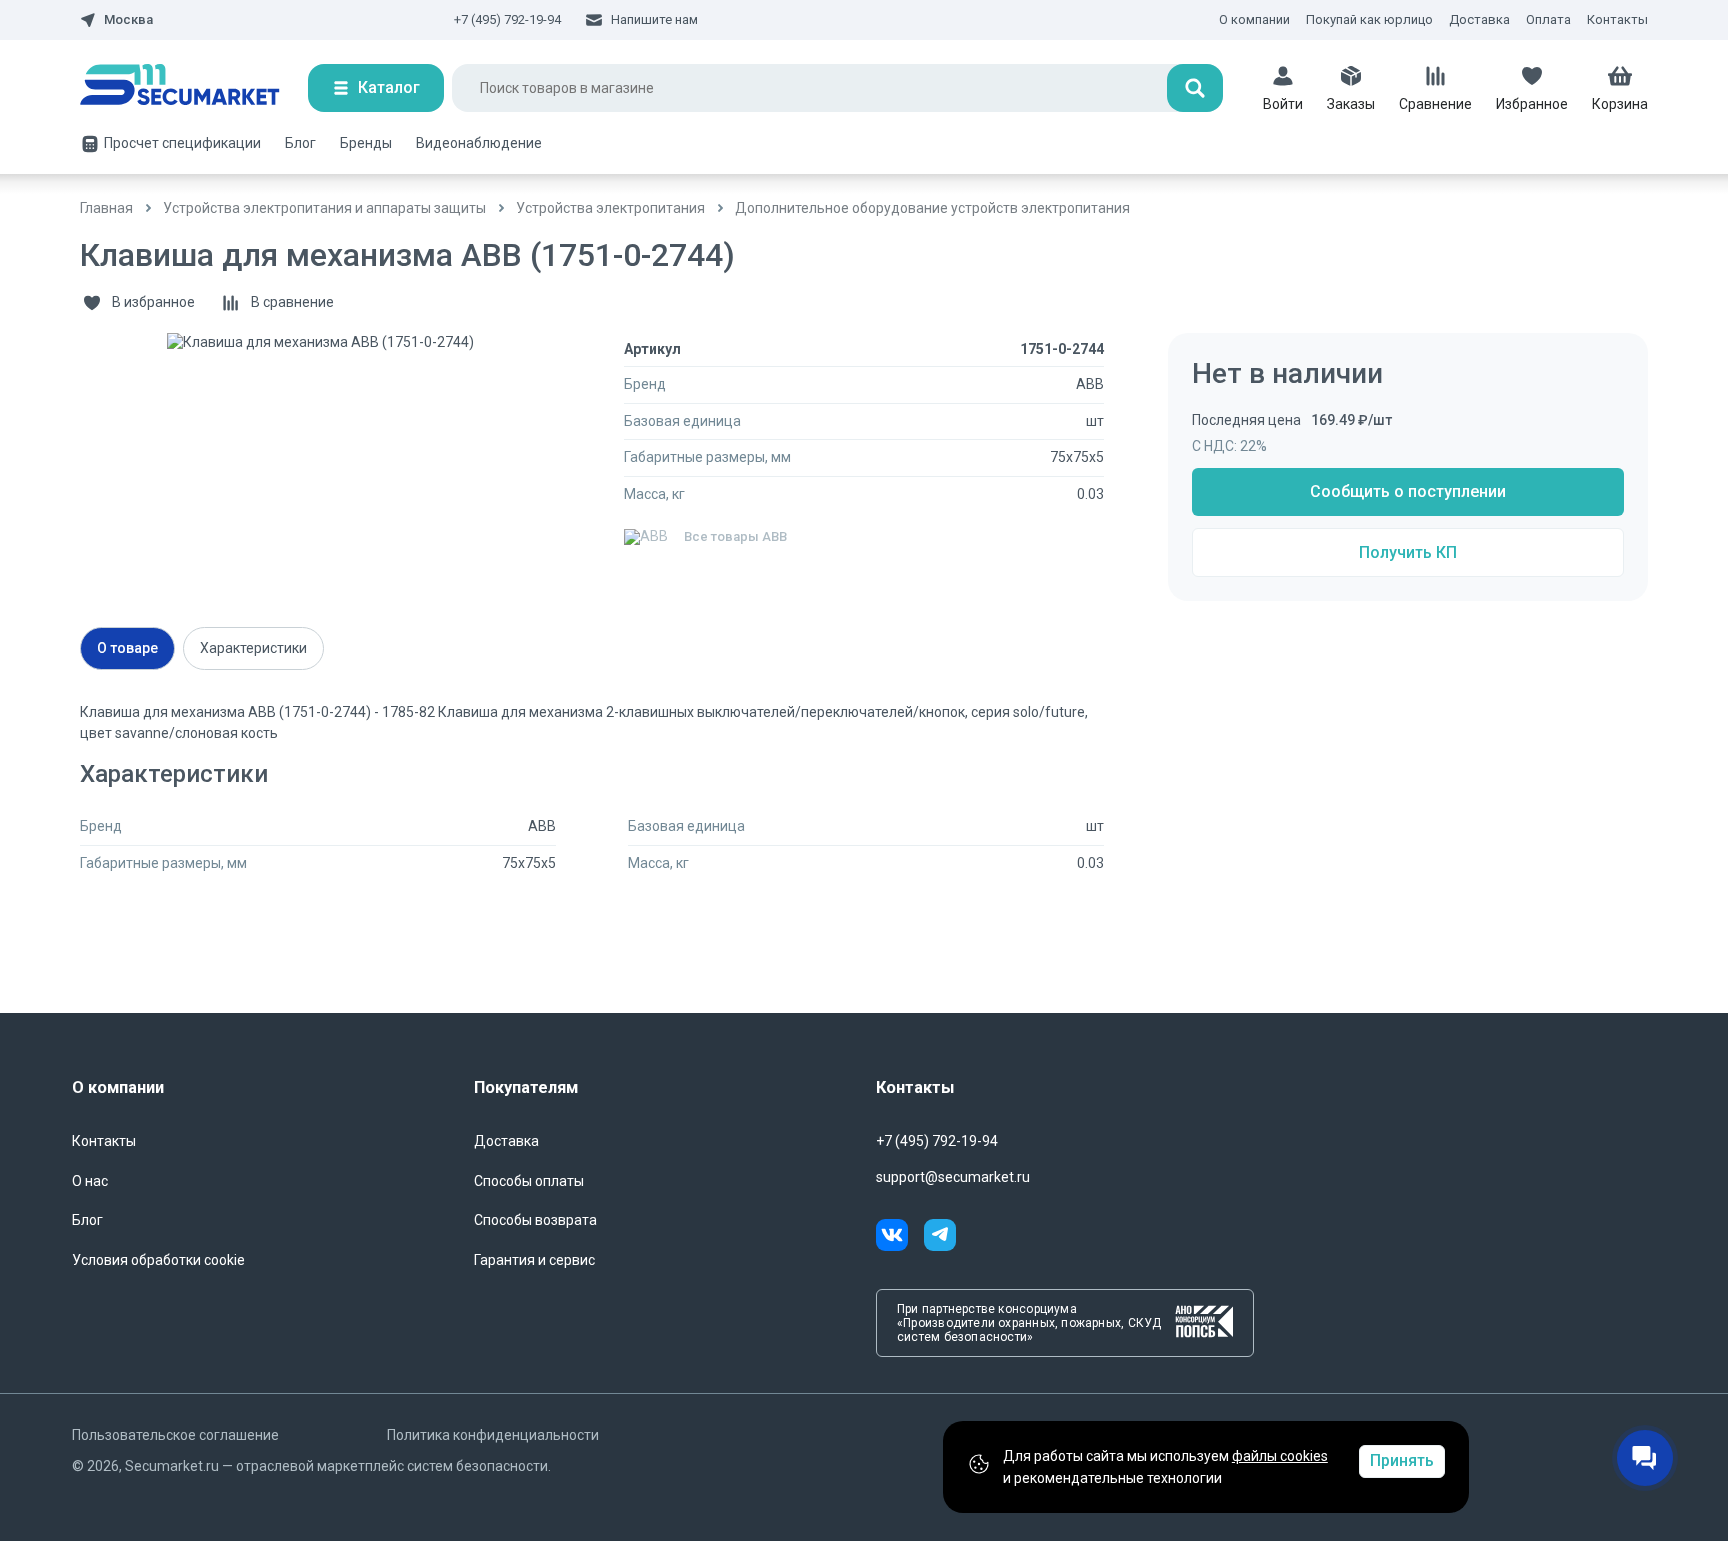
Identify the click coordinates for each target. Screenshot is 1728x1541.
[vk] (900, 1238)
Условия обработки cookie (158, 1260)
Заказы (1351, 104)
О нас (90, 1181)
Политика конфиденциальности (493, 1435)
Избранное (1532, 104)
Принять (1402, 1460)
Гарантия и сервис (534, 1260)
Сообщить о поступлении (1408, 491)
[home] (194, 88)
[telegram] (940, 1238)
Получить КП (1408, 552)
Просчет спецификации (182, 143)
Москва (128, 20)
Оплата (1548, 19)
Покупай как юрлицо (1369, 19)
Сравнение (1435, 104)
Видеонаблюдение (479, 143)
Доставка (1479, 19)
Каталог (389, 87)
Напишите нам (654, 19)
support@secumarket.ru (953, 1177)
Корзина (1620, 104)
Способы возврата (535, 1220)
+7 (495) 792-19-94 (507, 19)
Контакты (1617, 19)
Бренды (366, 143)
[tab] (127, 648)
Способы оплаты (529, 1181)
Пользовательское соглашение (175, 1435)
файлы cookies (1280, 1456)
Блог (300, 143)
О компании (1254, 19)
